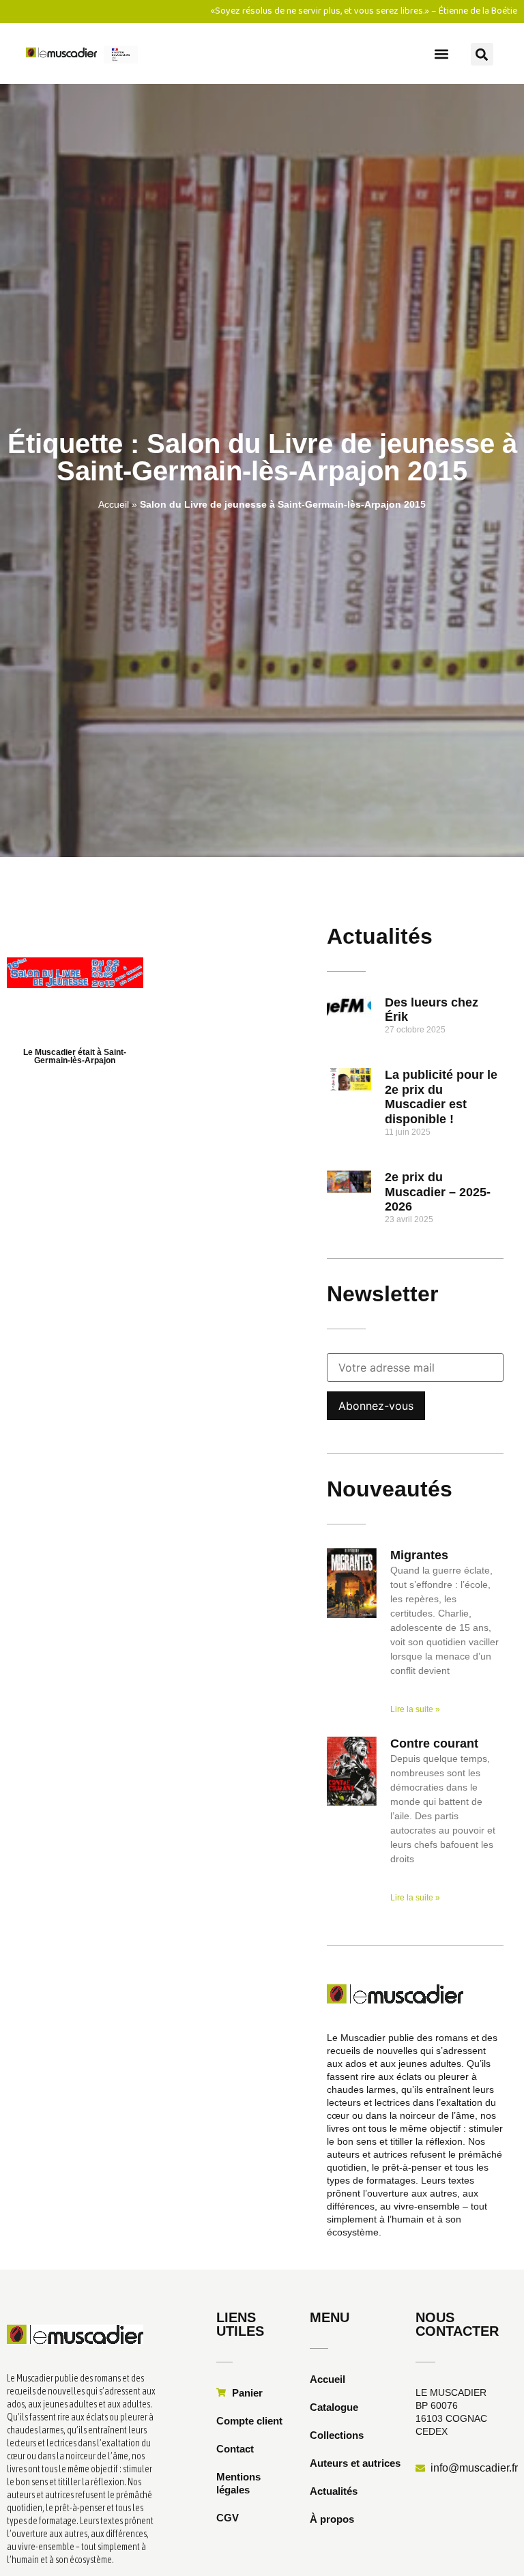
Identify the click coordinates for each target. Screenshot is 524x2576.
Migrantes (419, 1555)
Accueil (114, 504)
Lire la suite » (415, 1709)
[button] (441, 54)
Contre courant (434, 1743)
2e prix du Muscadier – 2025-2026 (438, 1192)
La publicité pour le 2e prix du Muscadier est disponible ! (441, 1097)
